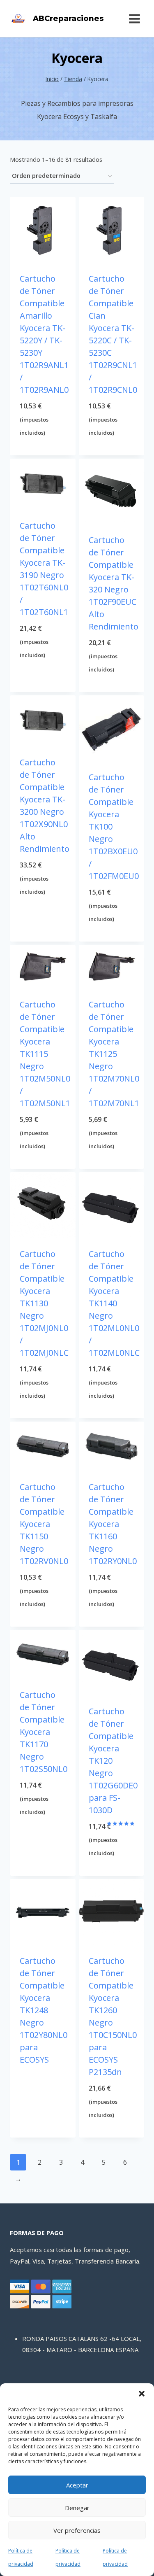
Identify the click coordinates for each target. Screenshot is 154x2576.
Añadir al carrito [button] (43, 448)
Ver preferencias (77, 2530)
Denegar (77, 2508)
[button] (142, 2394)
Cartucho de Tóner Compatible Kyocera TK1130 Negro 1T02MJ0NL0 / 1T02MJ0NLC (44, 1303)
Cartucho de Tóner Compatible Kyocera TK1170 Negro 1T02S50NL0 (44, 1732)
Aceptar (77, 2485)
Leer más (43, 2077)
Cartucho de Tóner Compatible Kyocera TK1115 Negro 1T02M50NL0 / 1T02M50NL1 (45, 1054)
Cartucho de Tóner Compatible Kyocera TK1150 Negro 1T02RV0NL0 (44, 1524)
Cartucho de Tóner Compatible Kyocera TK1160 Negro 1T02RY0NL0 (113, 1524)
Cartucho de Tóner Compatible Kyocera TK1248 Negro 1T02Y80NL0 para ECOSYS (44, 2010)
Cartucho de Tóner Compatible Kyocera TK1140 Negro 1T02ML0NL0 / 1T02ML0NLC (114, 1303)
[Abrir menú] (134, 19)
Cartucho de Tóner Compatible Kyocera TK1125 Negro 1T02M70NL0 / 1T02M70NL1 (114, 1054)
